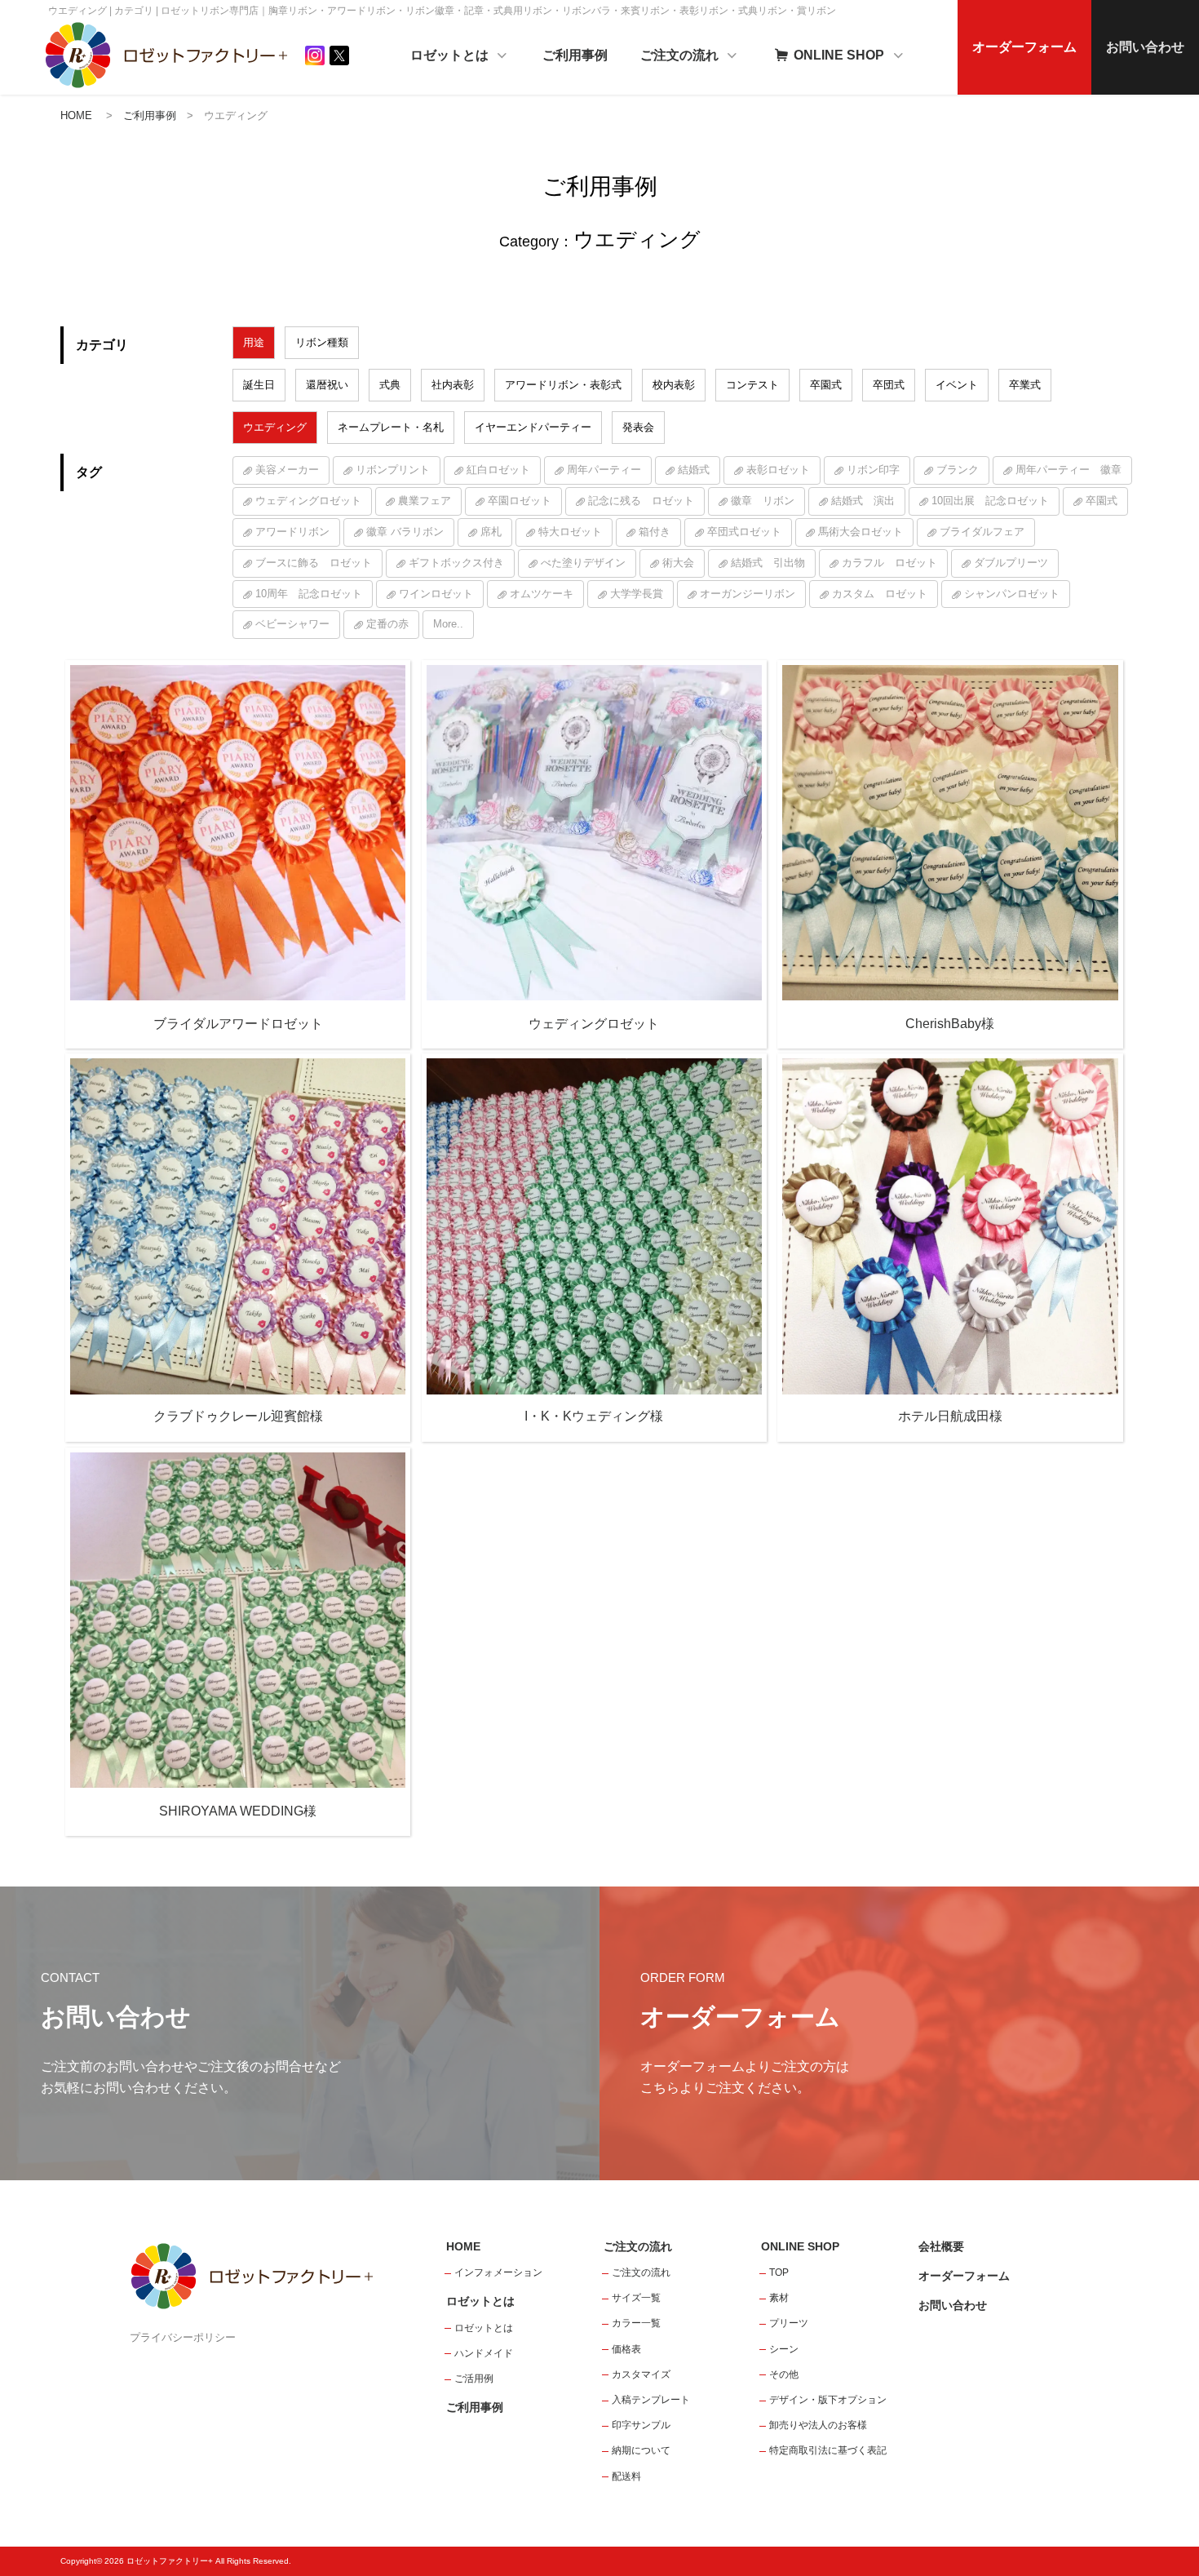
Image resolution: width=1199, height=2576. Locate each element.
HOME (76, 115)
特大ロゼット (570, 532)
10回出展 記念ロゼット (990, 501)
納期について (641, 2450)
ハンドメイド (484, 2353)
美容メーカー (287, 470)
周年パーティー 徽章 (1068, 470)
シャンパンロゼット (1012, 594)
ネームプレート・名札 (391, 427)
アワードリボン (292, 532)
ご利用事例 (575, 55)
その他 (784, 2374)
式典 (390, 385)
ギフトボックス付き (456, 563)
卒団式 (889, 385)
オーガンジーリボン (748, 594)
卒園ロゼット (520, 501)
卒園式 (826, 385)
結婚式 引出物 (768, 563)
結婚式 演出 (863, 501)
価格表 (626, 2349)
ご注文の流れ (681, 55)
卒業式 (1025, 385)
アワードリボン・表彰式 (563, 385)
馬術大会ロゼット (861, 532)
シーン (784, 2349)
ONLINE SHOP (839, 55)
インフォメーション (498, 2272)
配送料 (626, 2476)
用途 (254, 342)
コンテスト (752, 385)
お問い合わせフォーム (1090, 2488)
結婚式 (694, 470)
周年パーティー (604, 470)
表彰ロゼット (778, 470)
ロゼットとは (451, 55)
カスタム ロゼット (880, 594)
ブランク (958, 470)
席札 (491, 532)
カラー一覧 (636, 2323)
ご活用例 (474, 2379)
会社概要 (941, 2246)
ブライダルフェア (982, 532)
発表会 (638, 427)
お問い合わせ (1145, 47)
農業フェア (425, 501)
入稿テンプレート (651, 2400)
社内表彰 (453, 385)
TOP (779, 2272)
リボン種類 (322, 342)
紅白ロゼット (498, 470)
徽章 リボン (763, 501)
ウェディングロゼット (308, 501)
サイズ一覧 (636, 2298)
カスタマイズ (641, 2374)
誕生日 (259, 385)
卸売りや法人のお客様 (818, 2425)
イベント (957, 385)
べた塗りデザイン (583, 563)
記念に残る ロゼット (641, 501)
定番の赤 (387, 624)
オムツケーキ (542, 594)
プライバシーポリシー (183, 2337)
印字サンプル (641, 2425)
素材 (779, 2298)
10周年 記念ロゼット (309, 594)
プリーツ (789, 2323)
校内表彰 (674, 385)
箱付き (655, 532)
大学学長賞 (637, 594)
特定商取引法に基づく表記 (828, 2450)
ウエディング (275, 427)
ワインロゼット (436, 594)
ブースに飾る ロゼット (314, 563)
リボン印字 (873, 470)
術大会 (678, 563)
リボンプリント (393, 470)
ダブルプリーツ (1011, 563)
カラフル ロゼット (889, 563)
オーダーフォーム (1024, 47)
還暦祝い (327, 385)
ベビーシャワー (292, 624)
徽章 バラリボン (405, 532)
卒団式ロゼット (744, 532)
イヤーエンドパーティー (533, 427)
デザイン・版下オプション (828, 2400)
